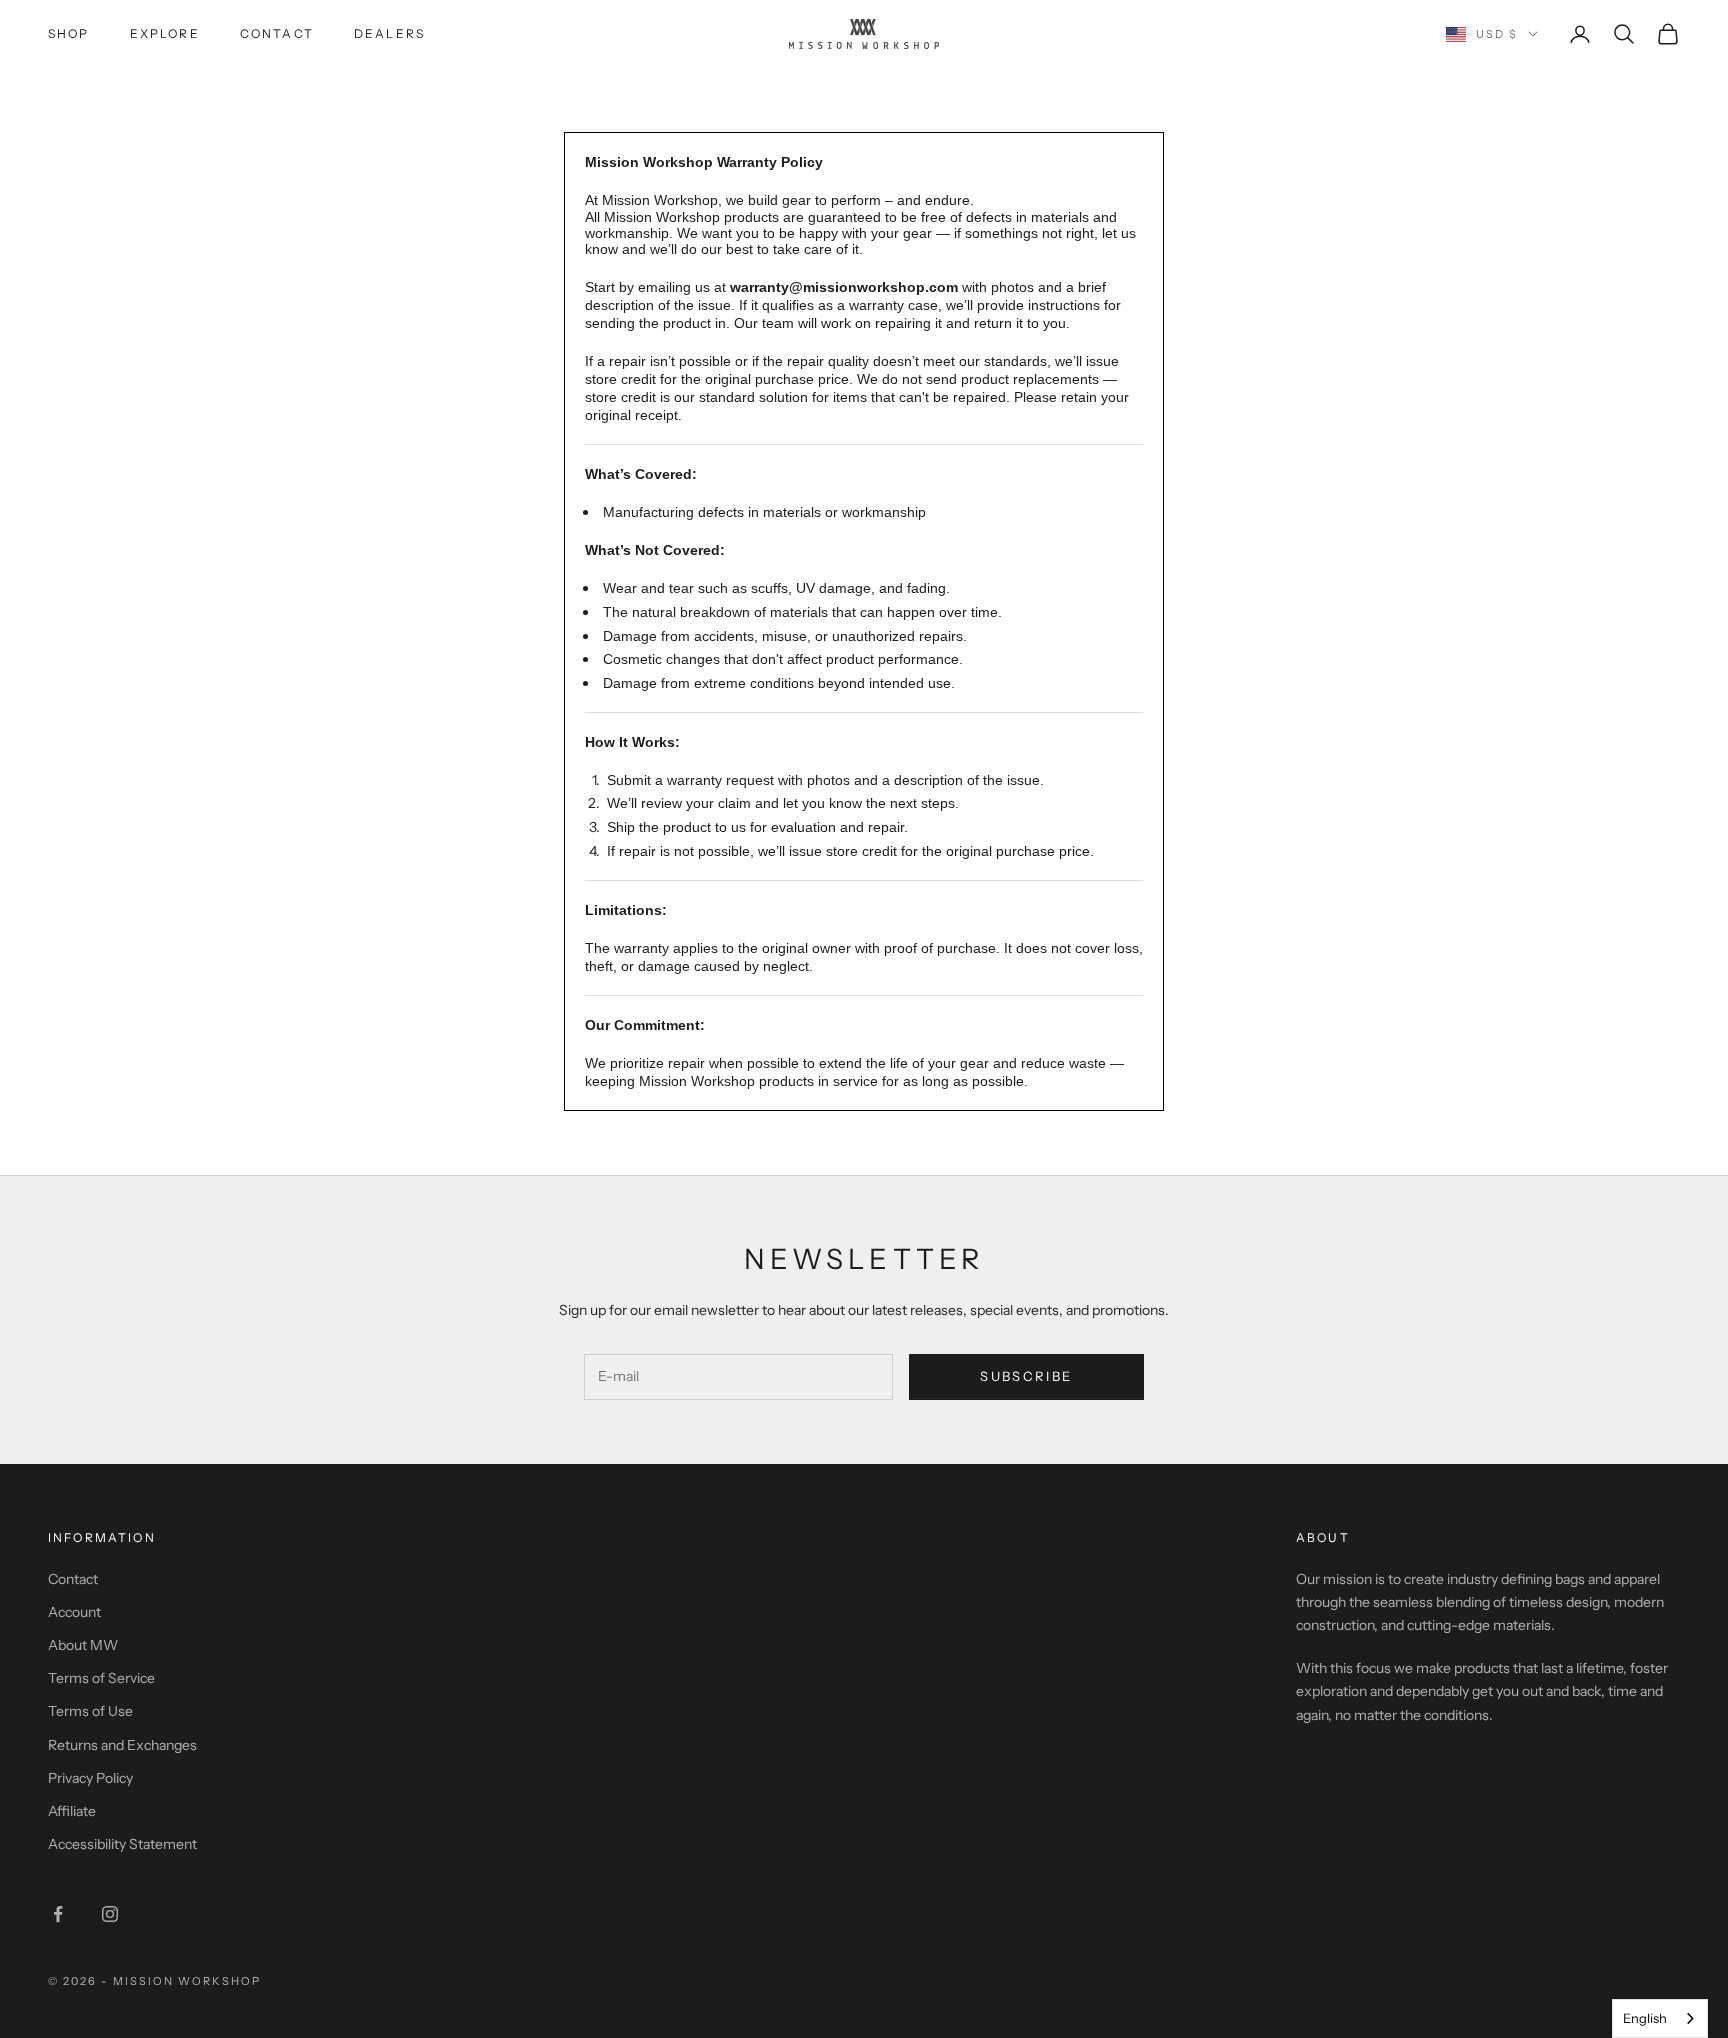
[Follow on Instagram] (110, 1914)
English (1645, 2018)
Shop (69, 33)
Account (74, 1612)
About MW (83, 1645)
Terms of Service (101, 1678)
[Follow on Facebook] (58, 1914)
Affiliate (72, 1811)
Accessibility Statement (122, 1844)
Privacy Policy (90, 1778)
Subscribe (1026, 1376)
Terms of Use (90, 1711)
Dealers (389, 33)
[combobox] (1660, 2018)
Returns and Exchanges (122, 1745)
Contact (277, 33)
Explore (165, 33)
